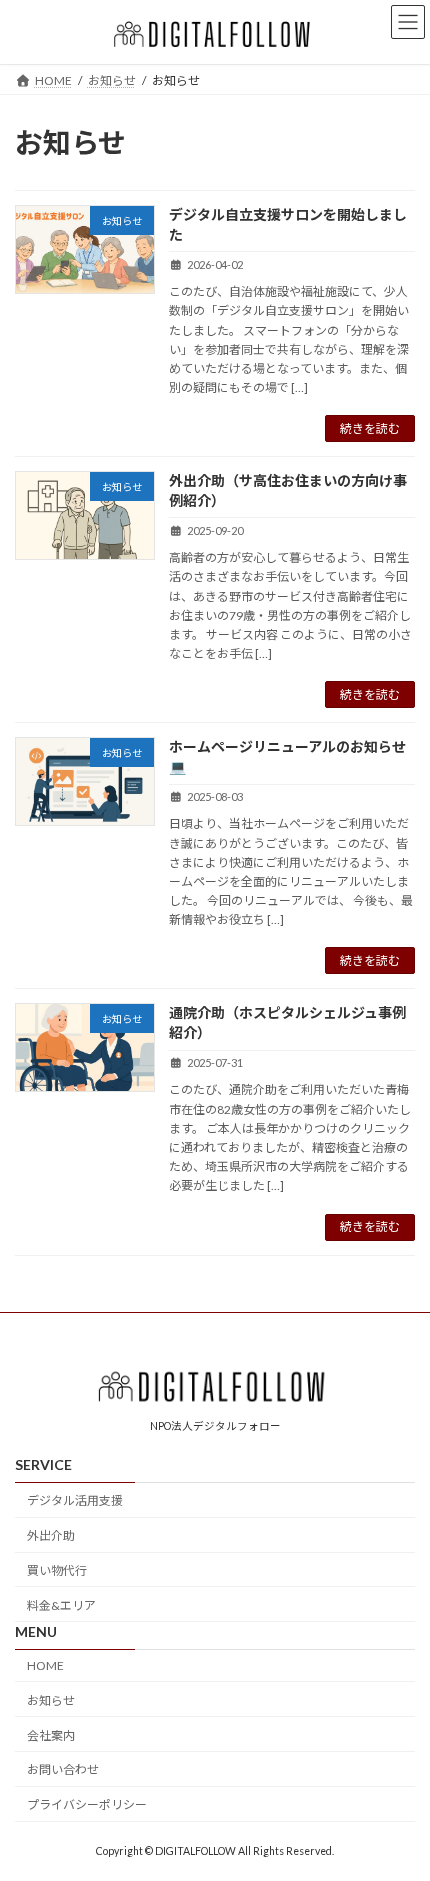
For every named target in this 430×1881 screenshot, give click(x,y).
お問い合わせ (63, 1769)
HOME (45, 1665)
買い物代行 (57, 1569)
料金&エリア (61, 1604)
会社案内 (51, 1734)
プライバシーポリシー (87, 1804)
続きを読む (370, 428)
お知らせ (51, 1699)
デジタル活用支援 (75, 1500)
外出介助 (51, 1535)
